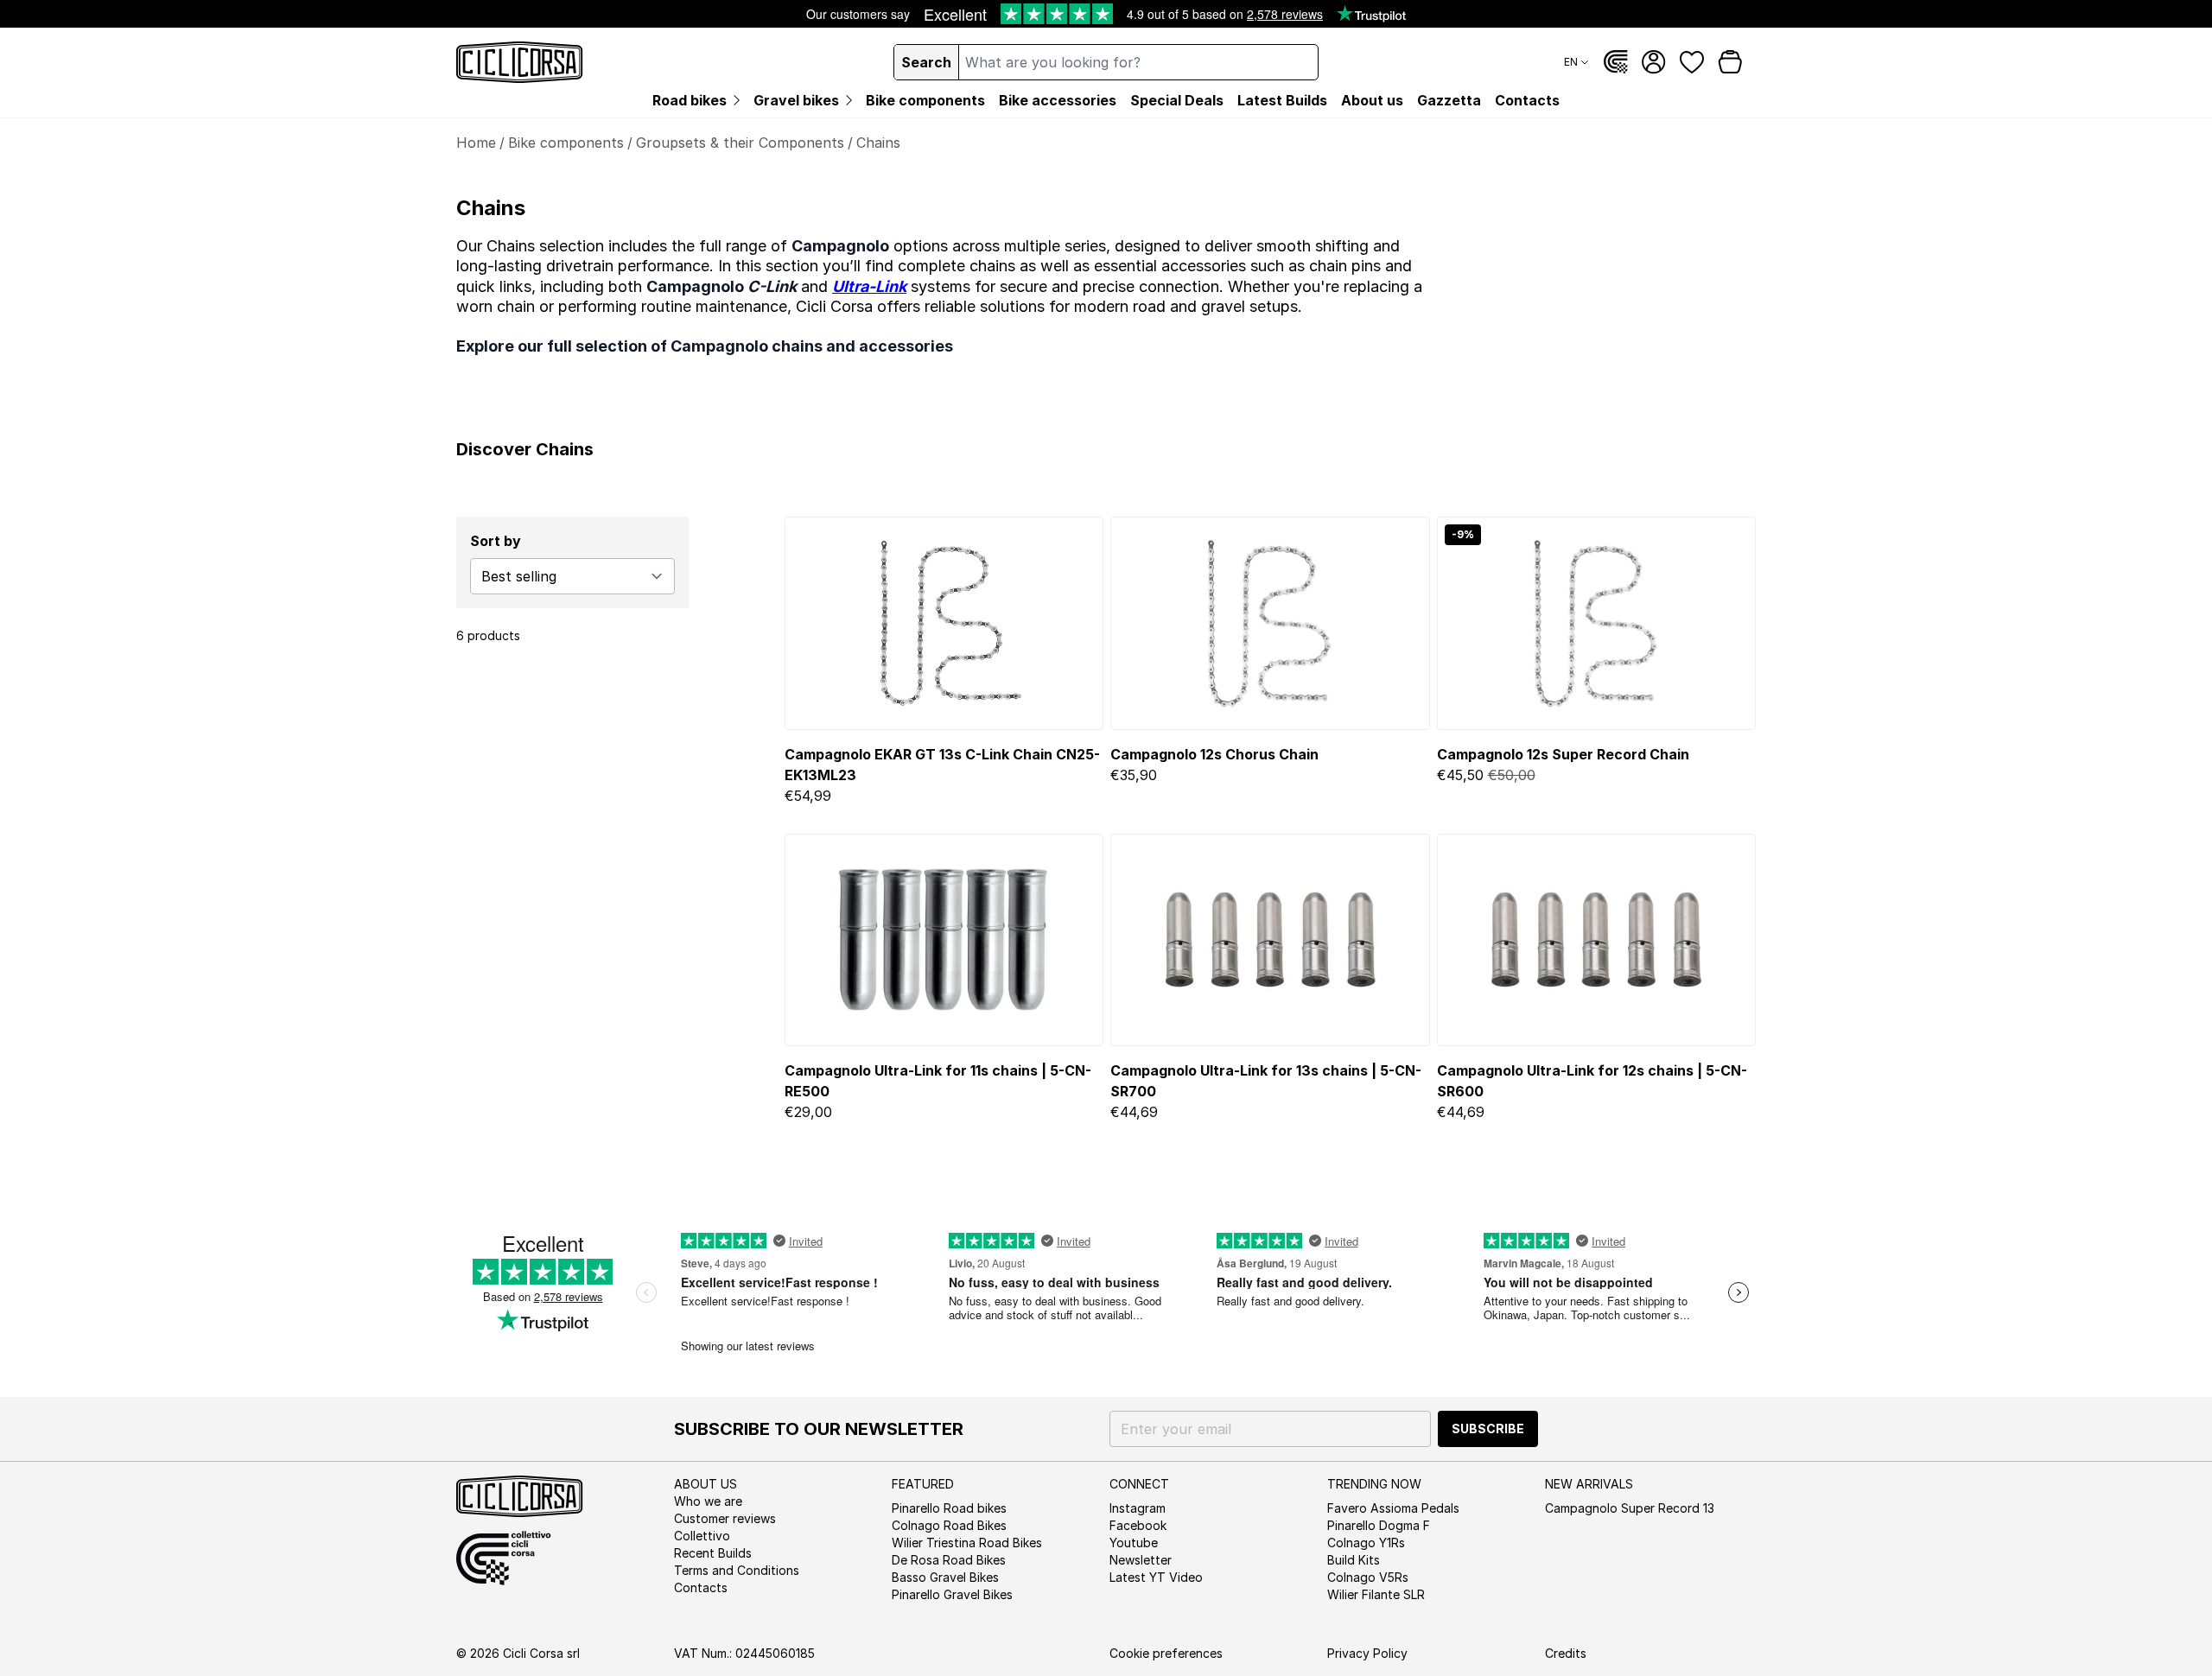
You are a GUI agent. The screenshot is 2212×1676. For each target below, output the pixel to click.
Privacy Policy (1367, 1653)
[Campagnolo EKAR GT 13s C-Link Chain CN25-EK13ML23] (944, 623)
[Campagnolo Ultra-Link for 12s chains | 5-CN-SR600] (1596, 940)
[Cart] (1730, 62)
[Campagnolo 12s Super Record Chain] (1596, 623)
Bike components (566, 143)
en (1571, 62)
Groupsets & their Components (740, 143)
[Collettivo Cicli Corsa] (1616, 62)
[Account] (1654, 62)
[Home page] (520, 62)
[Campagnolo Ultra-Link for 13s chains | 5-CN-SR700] (1270, 940)
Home (476, 143)
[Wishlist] (1692, 62)
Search (926, 62)
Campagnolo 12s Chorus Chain (1214, 754)
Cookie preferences (1166, 1653)
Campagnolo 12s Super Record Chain (1563, 754)
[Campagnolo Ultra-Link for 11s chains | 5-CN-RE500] (944, 940)
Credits (1566, 1653)
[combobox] (1138, 62)
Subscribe (1488, 1428)
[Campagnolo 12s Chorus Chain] (1270, 623)
